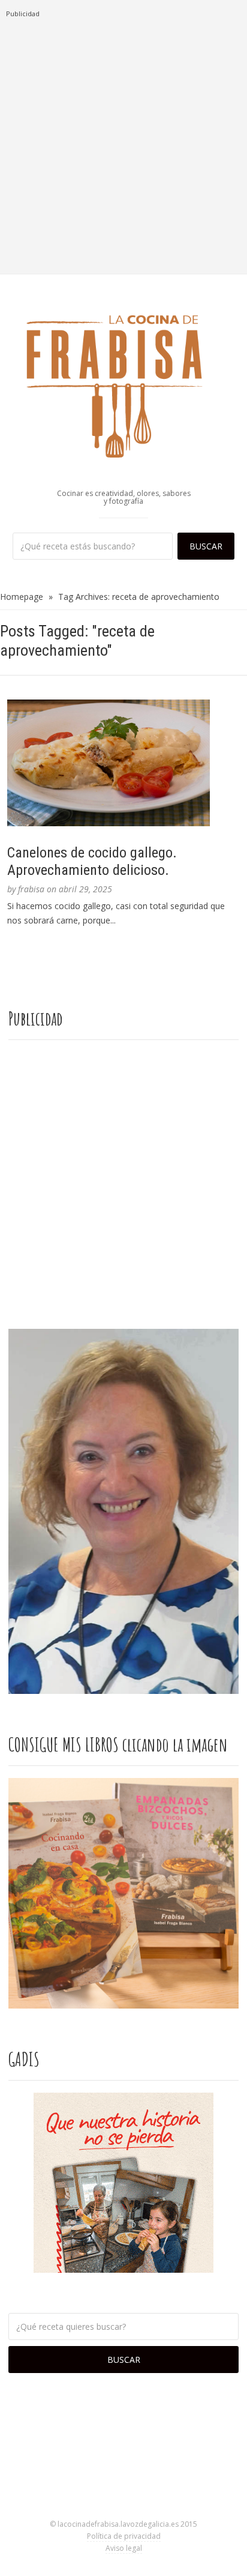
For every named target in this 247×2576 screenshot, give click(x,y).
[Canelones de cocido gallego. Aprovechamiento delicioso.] (123, 763)
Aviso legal (124, 2548)
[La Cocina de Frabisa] (123, 385)
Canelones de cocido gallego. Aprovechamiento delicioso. (92, 861)
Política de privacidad (124, 2536)
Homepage (22, 597)
